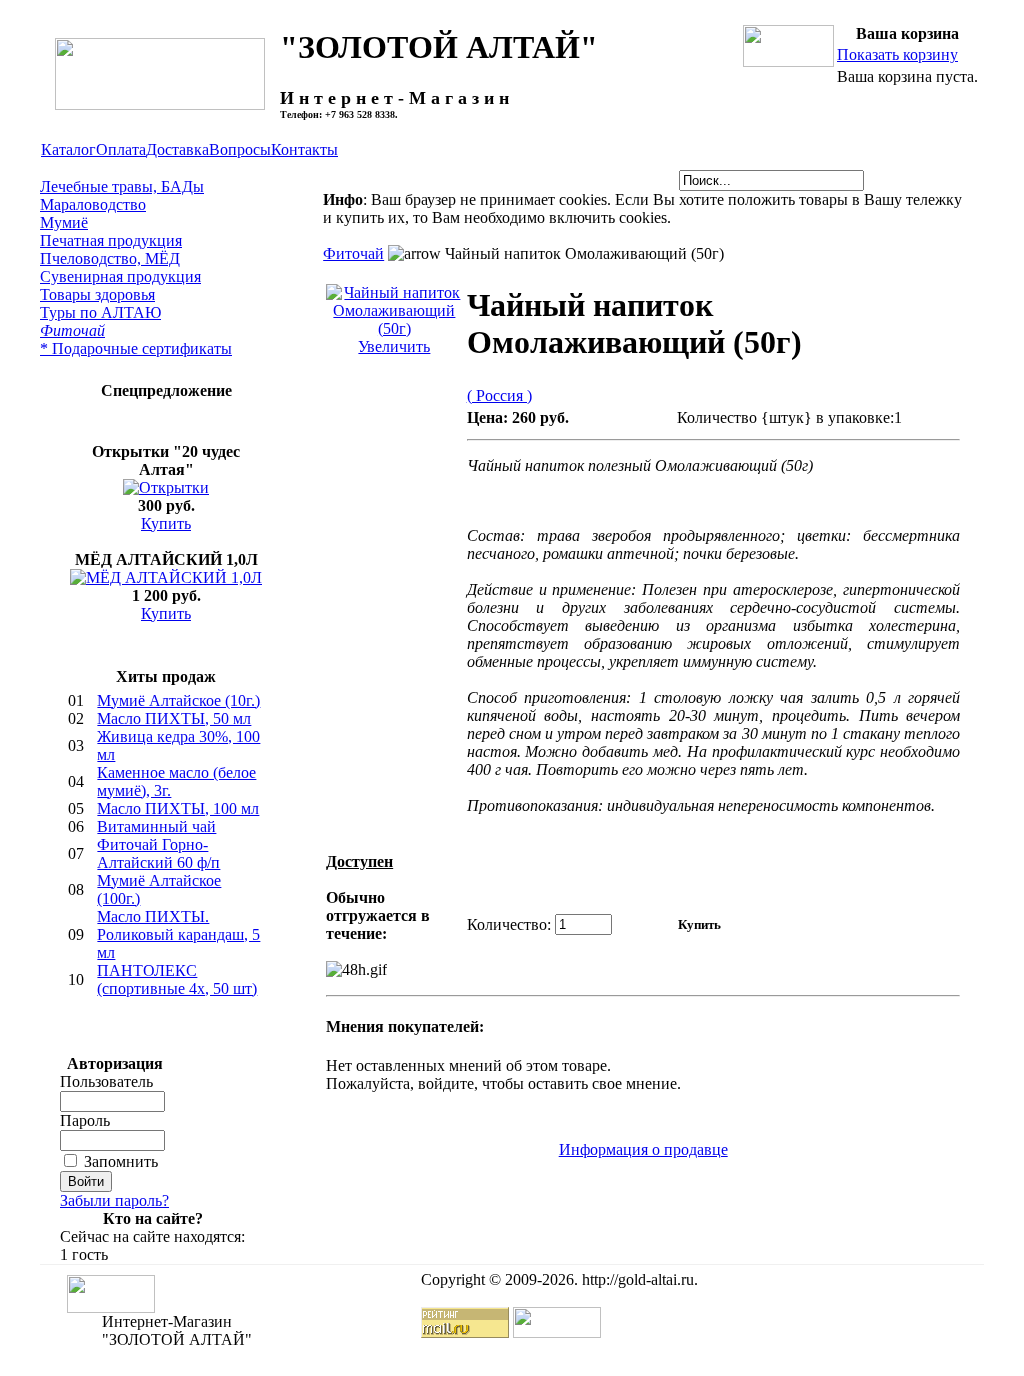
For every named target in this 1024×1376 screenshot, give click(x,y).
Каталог (68, 149)
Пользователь (106, 1081)
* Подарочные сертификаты (136, 348)
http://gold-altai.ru (638, 1279)
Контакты (304, 149)
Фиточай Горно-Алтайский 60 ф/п (158, 853)
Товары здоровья (97, 294)
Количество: (509, 924)
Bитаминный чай (156, 826)
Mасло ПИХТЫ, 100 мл (178, 808)
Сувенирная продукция (120, 276)
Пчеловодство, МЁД (110, 258)
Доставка (177, 149)
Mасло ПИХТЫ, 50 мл (174, 718)
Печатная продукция (111, 240)
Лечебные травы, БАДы (122, 186)
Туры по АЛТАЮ (100, 312)
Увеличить (394, 346)
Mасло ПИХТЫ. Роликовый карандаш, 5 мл (178, 934)
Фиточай (72, 330)
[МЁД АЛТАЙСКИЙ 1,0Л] (166, 577)
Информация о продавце (643, 1149)
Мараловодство (93, 204)
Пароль (85, 1120)
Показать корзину (897, 54)
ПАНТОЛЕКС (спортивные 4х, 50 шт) (177, 979)
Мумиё (64, 222)
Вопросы (240, 149)
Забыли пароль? (114, 1200)
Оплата (121, 149)
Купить (166, 523)
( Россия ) (499, 395)
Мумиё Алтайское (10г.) (178, 700)
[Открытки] (166, 487)
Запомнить (121, 1161)
